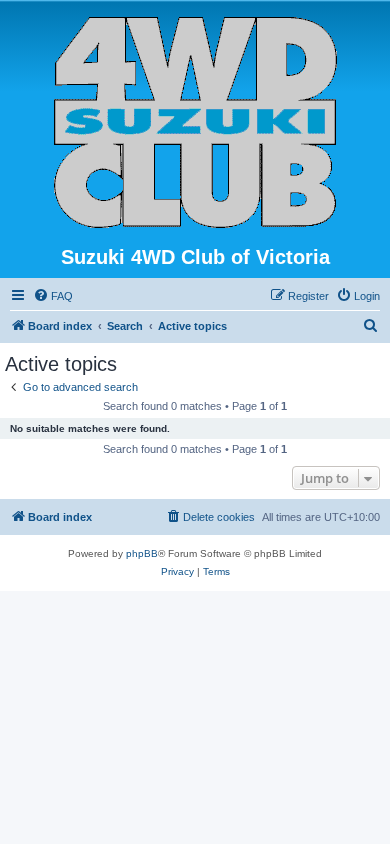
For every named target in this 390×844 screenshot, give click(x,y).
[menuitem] (53, 296)
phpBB (142, 553)
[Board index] (195, 122)
